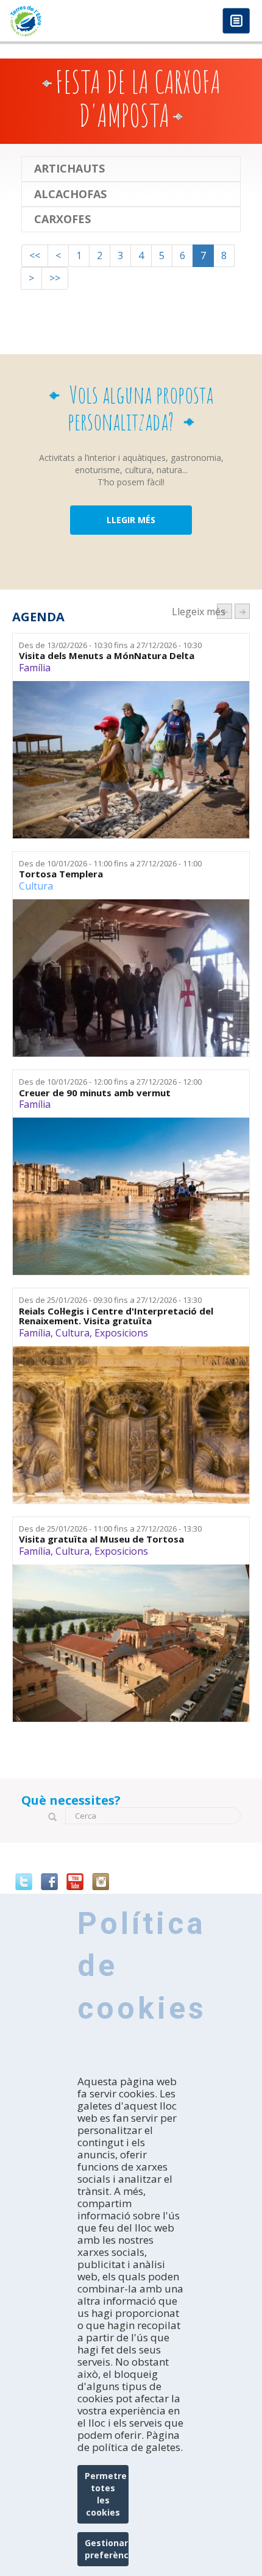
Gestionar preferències (107, 2549)
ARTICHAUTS (69, 169)
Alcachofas (70, 194)
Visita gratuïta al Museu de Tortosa (101, 1539)
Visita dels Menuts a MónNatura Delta (107, 656)
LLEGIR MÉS (131, 520)
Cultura (36, 886)
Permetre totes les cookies (106, 2494)
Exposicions (121, 1333)
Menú (236, 22)
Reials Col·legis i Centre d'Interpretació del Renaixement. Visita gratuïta (116, 1316)
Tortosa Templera (61, 874)
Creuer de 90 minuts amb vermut (95, 1093)
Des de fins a (110, 645)
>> (55, 278)
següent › (242, 611)
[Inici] (65, 21)
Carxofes (62, 219)
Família (35, 668)
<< (35, 255)
